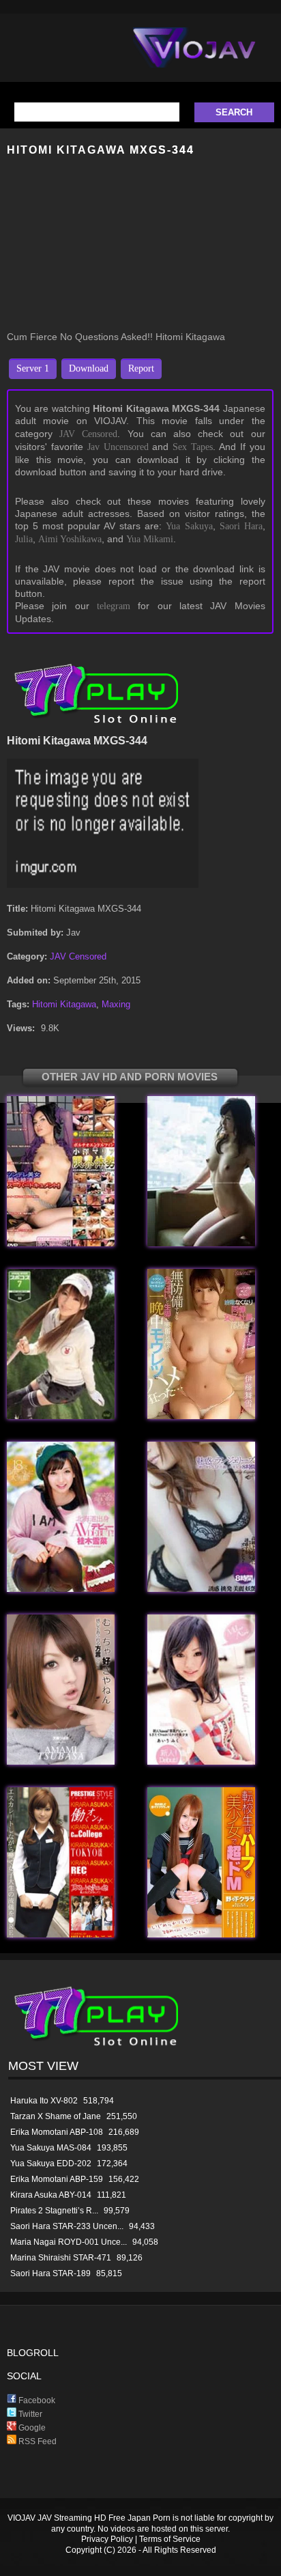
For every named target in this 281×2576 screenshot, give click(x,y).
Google (31, 2428)
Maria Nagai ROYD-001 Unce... (69, 2242)
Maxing (116, 1004)
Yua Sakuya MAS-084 (51, 2148)
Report (141, 368)
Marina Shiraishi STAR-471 (61, 2258)
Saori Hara (241, 526)
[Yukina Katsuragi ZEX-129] (61, 1589)
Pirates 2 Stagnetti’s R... (54, 2211)
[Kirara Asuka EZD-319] (61, 1934)
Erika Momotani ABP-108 (57, 2132)
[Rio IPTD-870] (61, 1416)
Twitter (29, 2414)
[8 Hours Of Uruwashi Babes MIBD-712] (201, 1589)
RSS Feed (36, 2441)
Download (89, 368)
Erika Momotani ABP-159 (57, 2179)
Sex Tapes (193, 447)
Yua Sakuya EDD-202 (51, 2164)
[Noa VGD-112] (201, 1243)
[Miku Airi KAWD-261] (201, 1762)
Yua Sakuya (189, 526)
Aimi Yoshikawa (70, 539)
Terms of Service (170, 2539)
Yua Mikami (150, 539)
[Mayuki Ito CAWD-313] (201, 1416)
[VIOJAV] (194, 59)
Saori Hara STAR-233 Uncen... (67, 2226)
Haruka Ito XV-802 (44, 2101)
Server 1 (33, 368)
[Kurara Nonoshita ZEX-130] (201, 1934)
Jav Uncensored (118, 447)
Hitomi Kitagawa (64, 1004)
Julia (24, 539)
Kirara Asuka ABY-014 (51, 2195)
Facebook (36, 2400)
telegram (114, 606)
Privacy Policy (107, 2539)
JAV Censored (88, 434)
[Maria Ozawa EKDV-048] (61, 1243)
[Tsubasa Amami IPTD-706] (61, 1762)
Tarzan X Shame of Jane (56, 2116)
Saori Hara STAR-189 (50, 2273)
